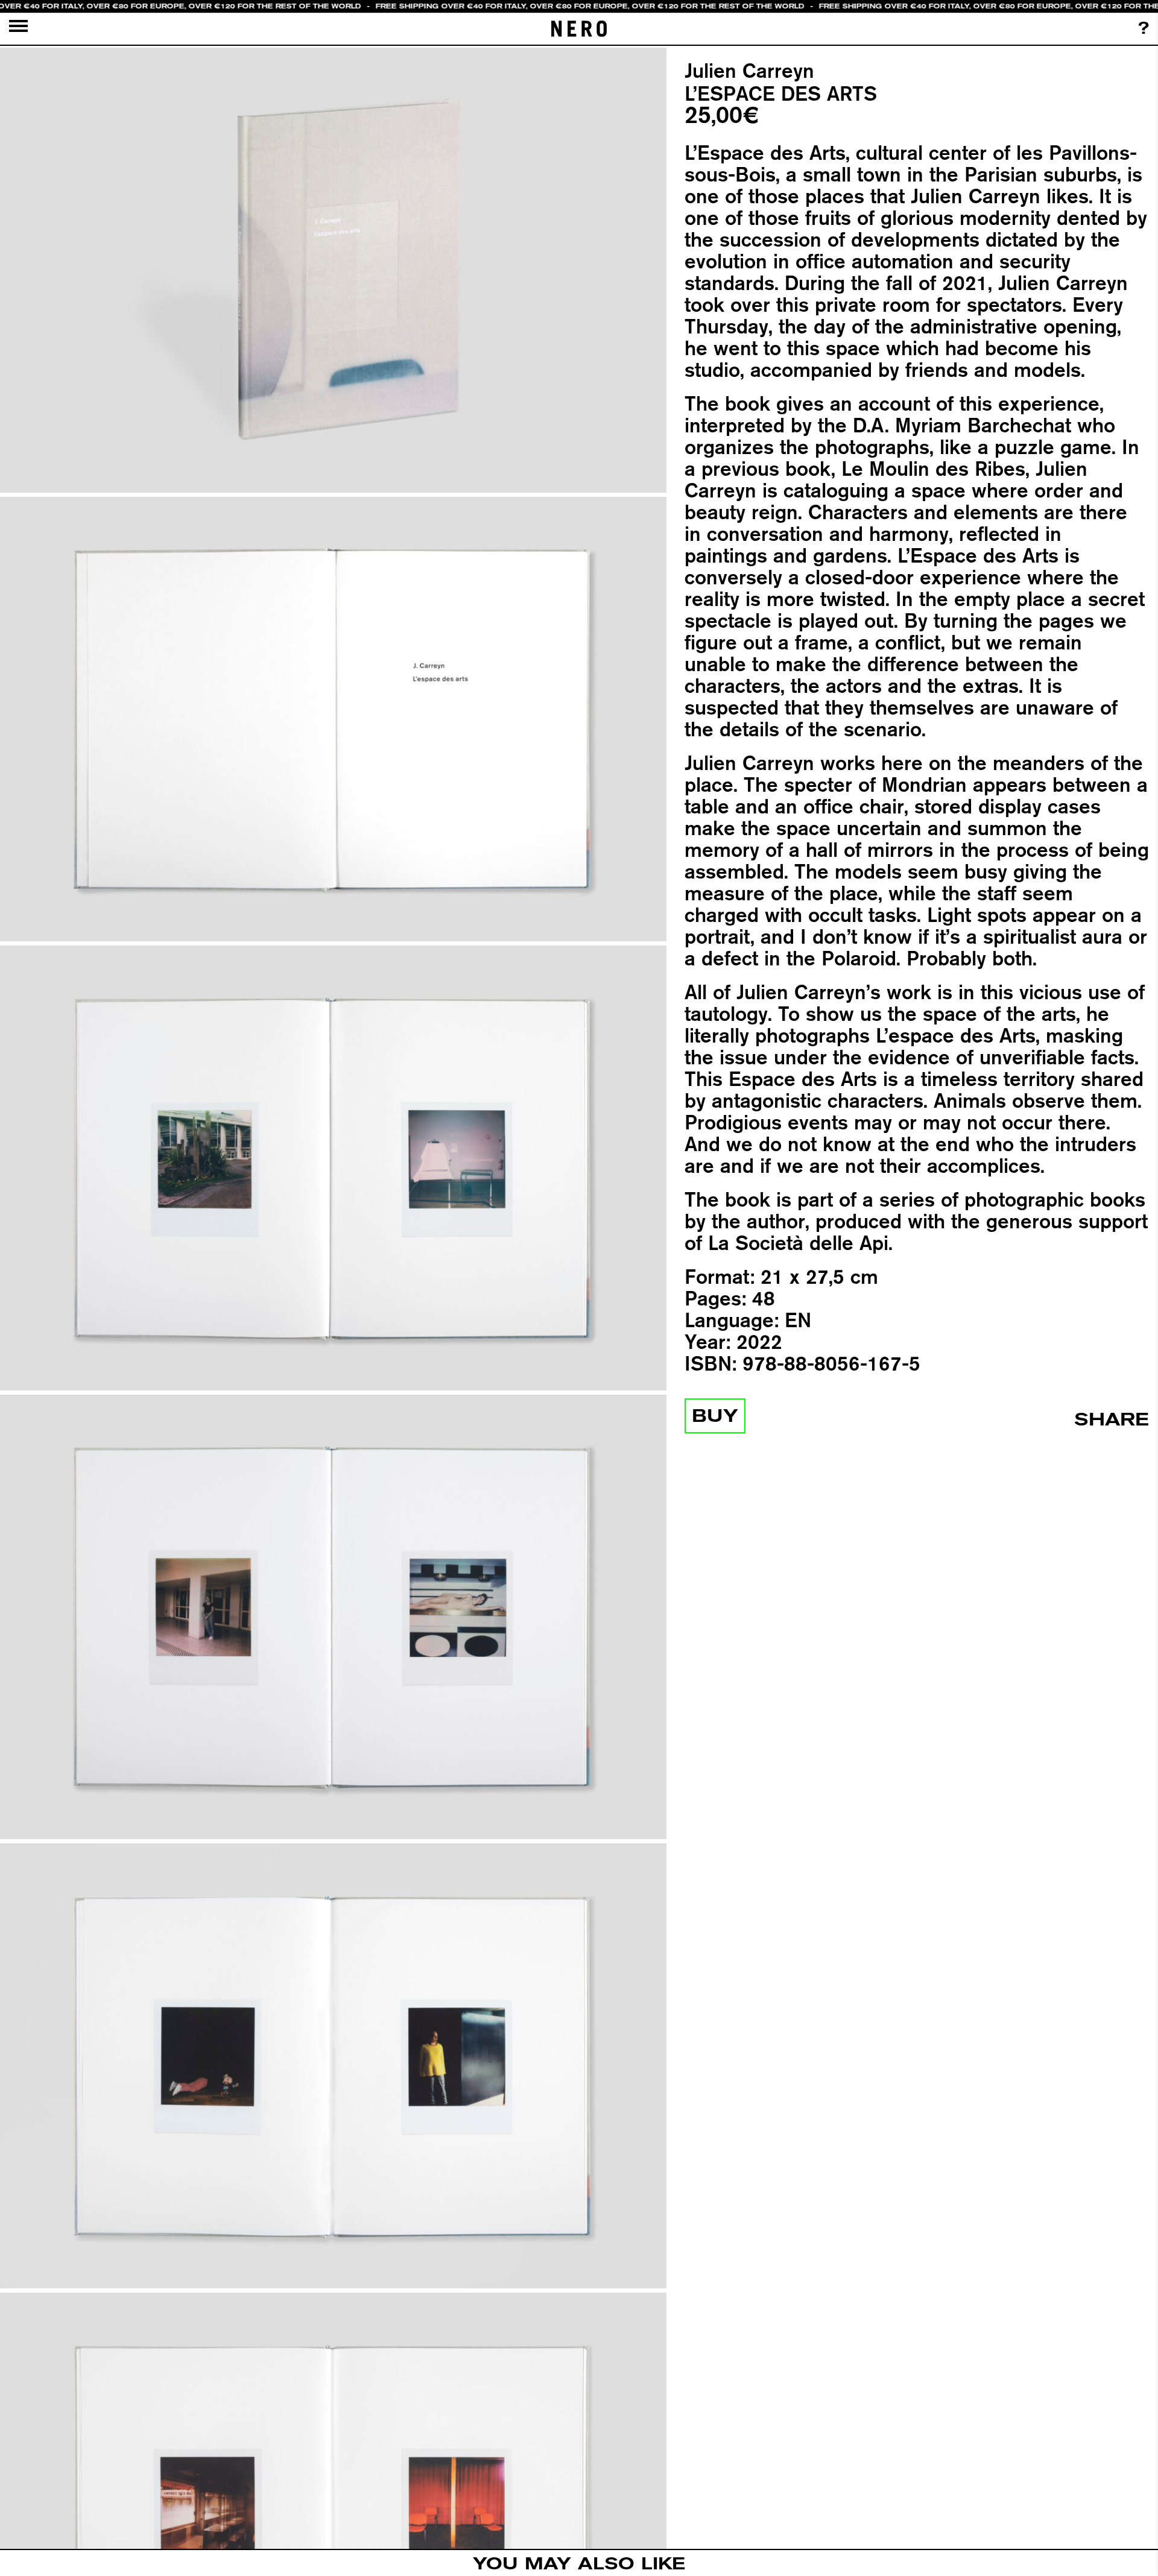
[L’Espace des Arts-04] (333, 1617)
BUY (715, 1416)
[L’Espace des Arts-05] (333, 2066)
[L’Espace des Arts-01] (333, 270)
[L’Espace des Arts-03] (333, 1168)
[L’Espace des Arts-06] (333, 2515)
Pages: (715, 1298)
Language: (732, 1320)
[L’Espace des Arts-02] (333, 719)
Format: (720, 1277)
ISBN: (710, 1363)
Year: (707, 1342)
